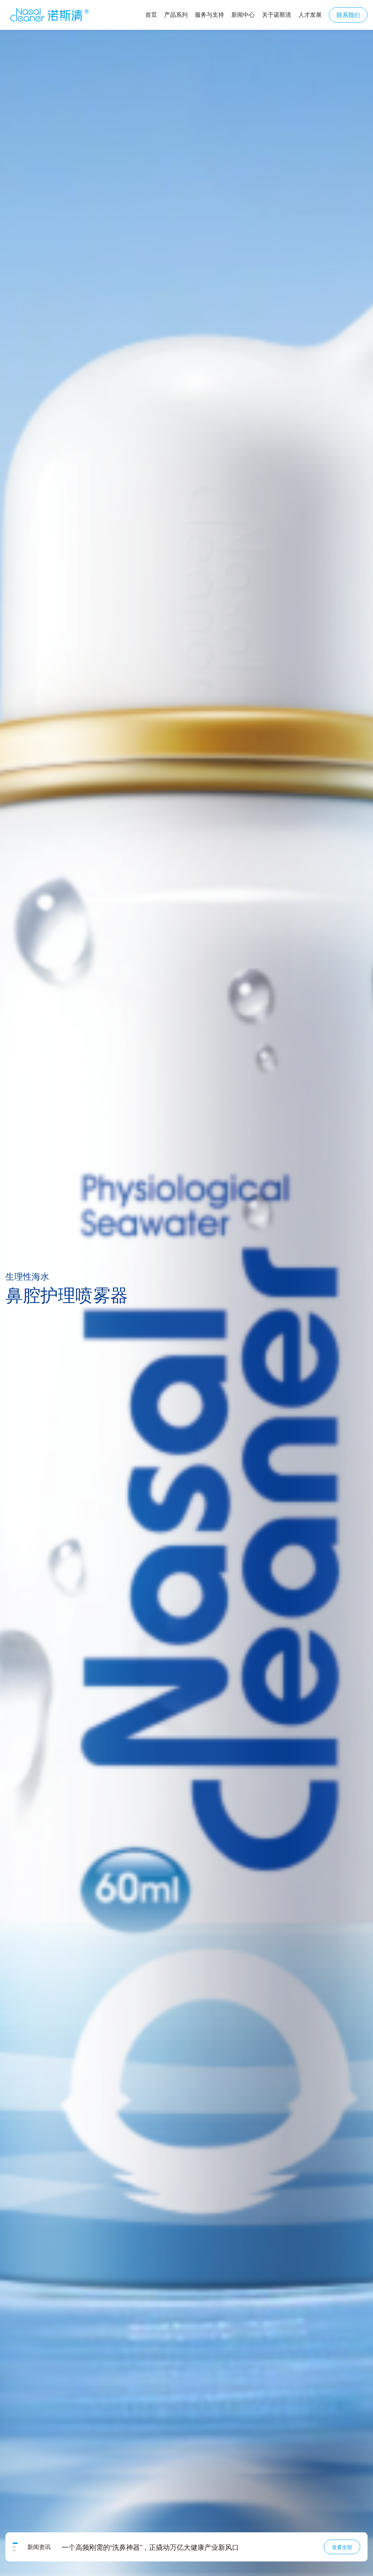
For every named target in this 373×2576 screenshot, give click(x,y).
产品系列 (176, 14)
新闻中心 (243, 14)
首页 (151, 14)
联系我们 (348, 15)
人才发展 (310, 14)
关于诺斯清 (276, 14)
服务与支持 (209, 14)
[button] (14, 2543)
